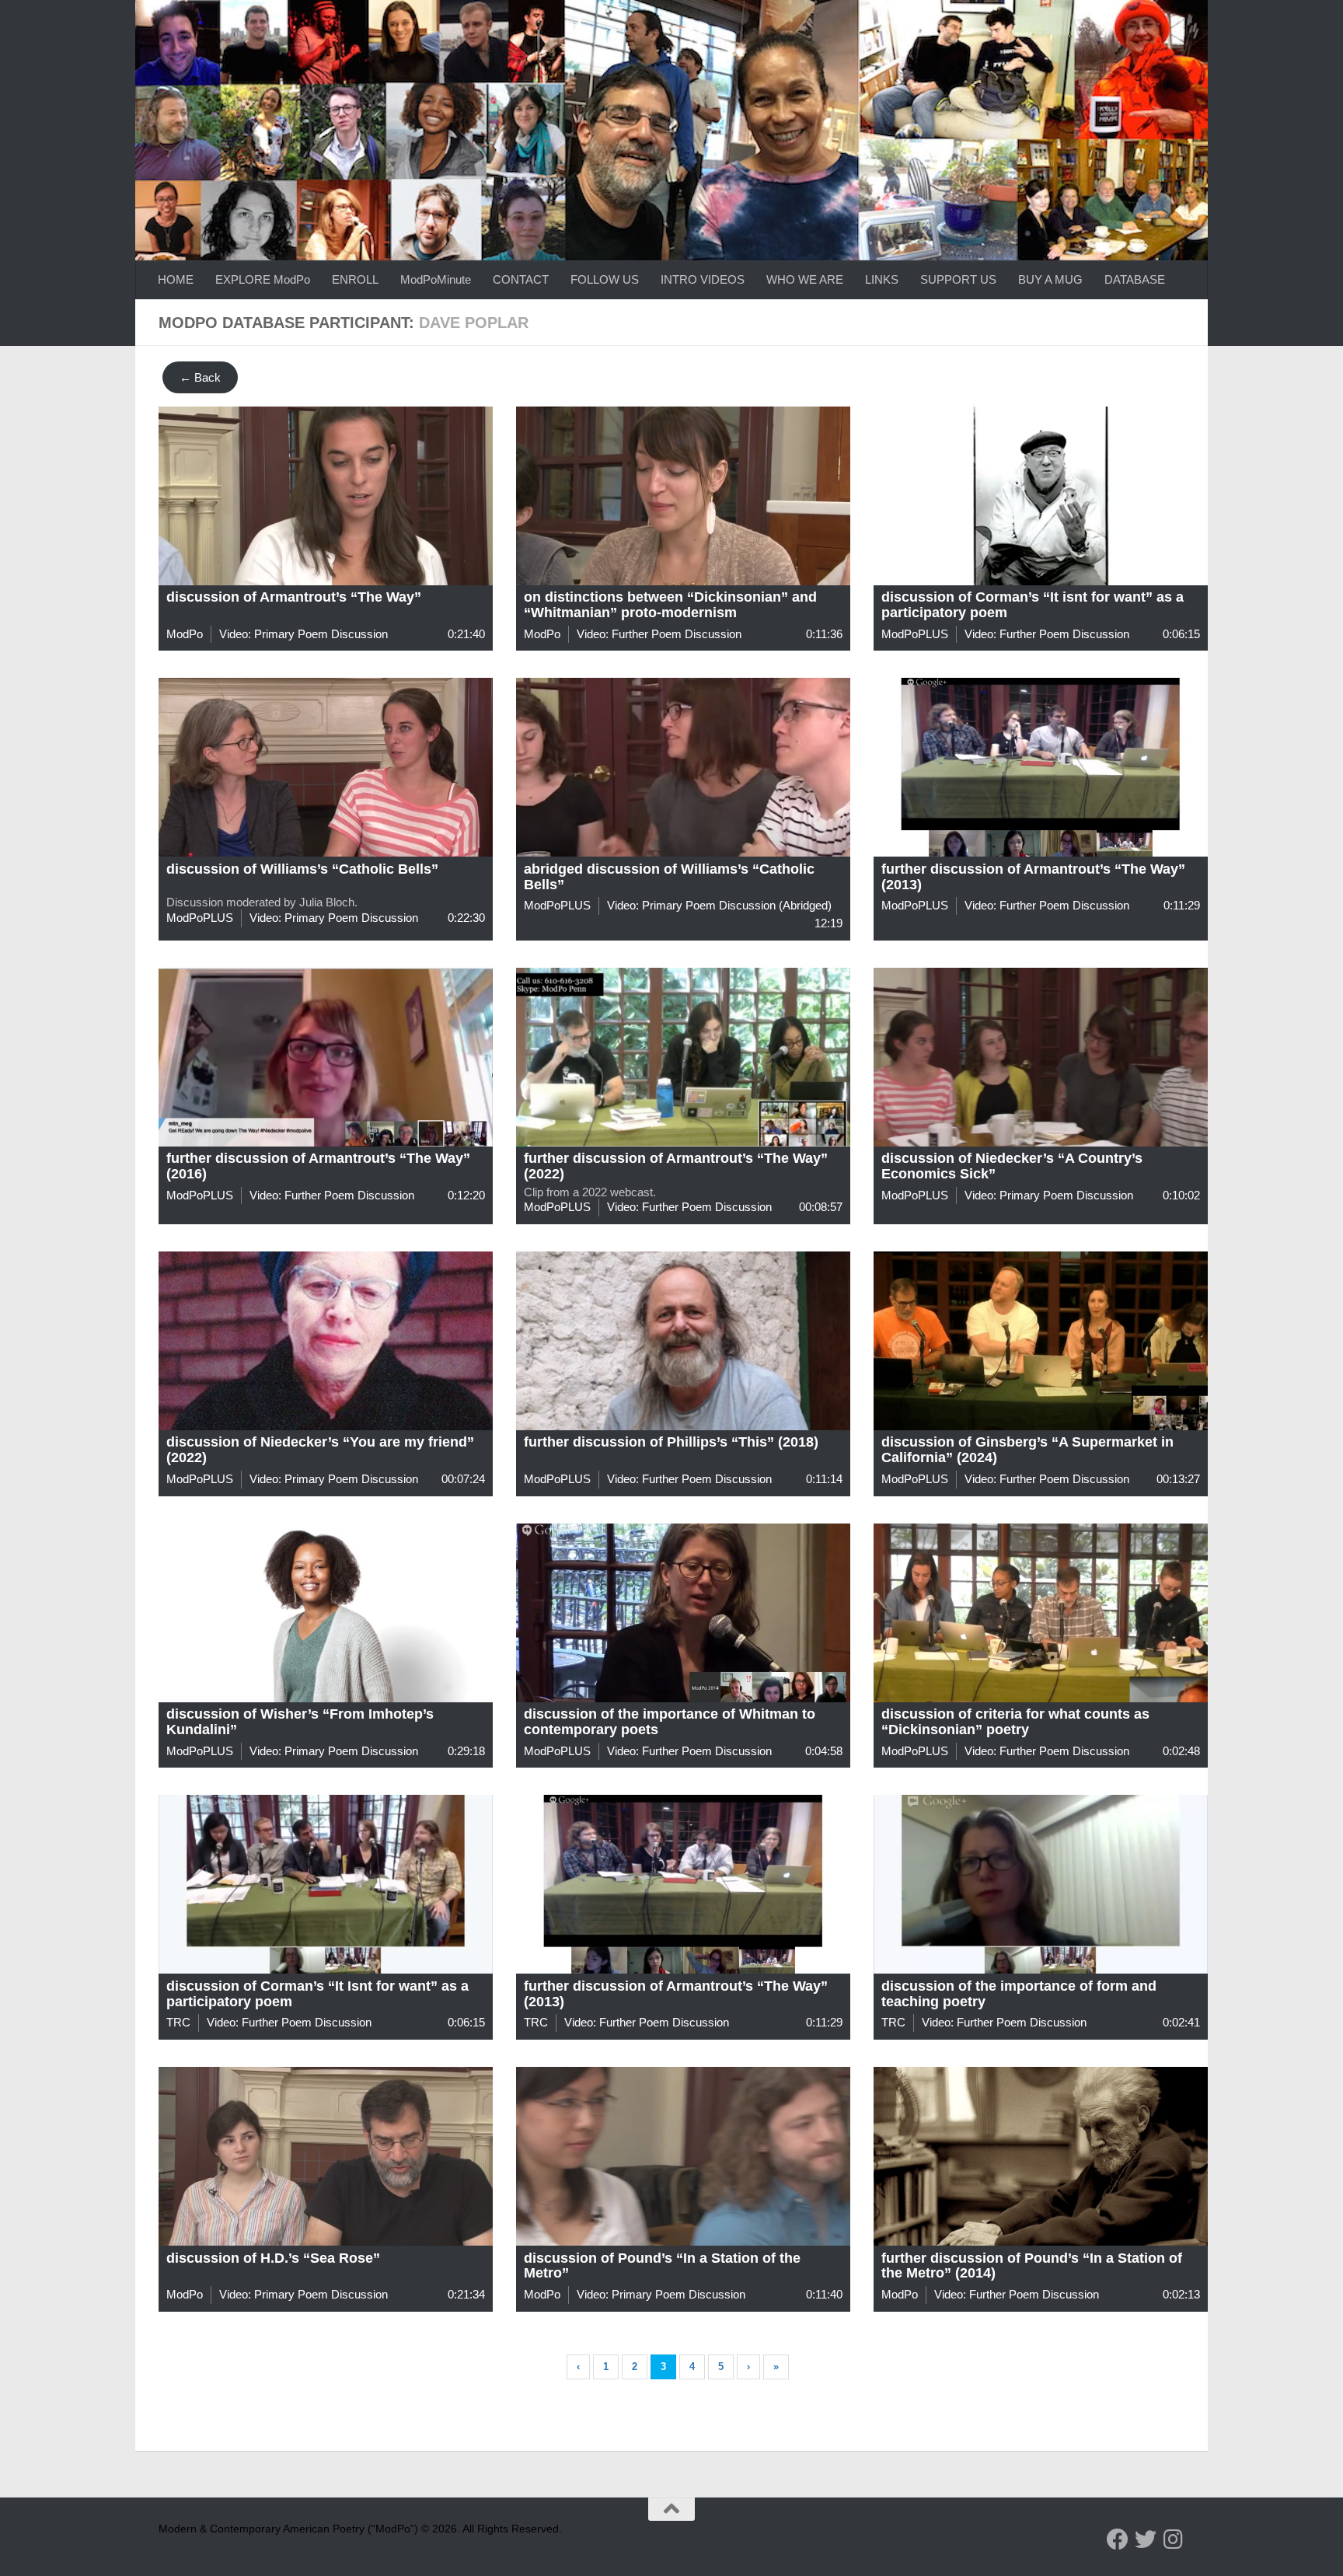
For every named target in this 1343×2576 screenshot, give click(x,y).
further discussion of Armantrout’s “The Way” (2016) (318, 1166)
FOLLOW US (605, 279)
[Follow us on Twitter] (1146, 2539)
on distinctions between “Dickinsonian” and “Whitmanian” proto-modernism (670, 605)
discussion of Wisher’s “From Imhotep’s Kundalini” (300, 1722)
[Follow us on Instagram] (1174, 2539)
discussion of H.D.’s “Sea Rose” (273, 2258)
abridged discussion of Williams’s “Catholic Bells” (669, 877)
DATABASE (1135, 279)
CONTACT (521, 279)
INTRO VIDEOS (703, 279)
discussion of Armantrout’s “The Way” (294, 597)
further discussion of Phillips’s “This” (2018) (671, 1442)
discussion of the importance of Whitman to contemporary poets (670, 1722)
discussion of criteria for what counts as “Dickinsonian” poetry (1015, 1722)
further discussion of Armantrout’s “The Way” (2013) (1033, 877)
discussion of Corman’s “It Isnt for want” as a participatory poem (317, 1994)
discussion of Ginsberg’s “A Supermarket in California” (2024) (1027, 1450)
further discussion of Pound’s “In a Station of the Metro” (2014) (1032, 2266)
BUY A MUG (1050, 279)
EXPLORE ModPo (263, 279)
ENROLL (355, 279)
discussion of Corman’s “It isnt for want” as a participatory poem (1033, 605)
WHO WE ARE (805, 279)
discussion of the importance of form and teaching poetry (1019, 1994)
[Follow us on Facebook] (1118, 2539)
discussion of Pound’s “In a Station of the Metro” (662, 2266)
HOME (176, 279)
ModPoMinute (436, 279)
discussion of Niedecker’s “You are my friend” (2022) (320, 1450)
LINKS (882, 279)
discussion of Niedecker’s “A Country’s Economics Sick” (1012, 1166)
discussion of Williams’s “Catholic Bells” (302, 869)
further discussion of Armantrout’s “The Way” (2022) (676, 1166)
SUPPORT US (958, 279)
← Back (200, 377)
